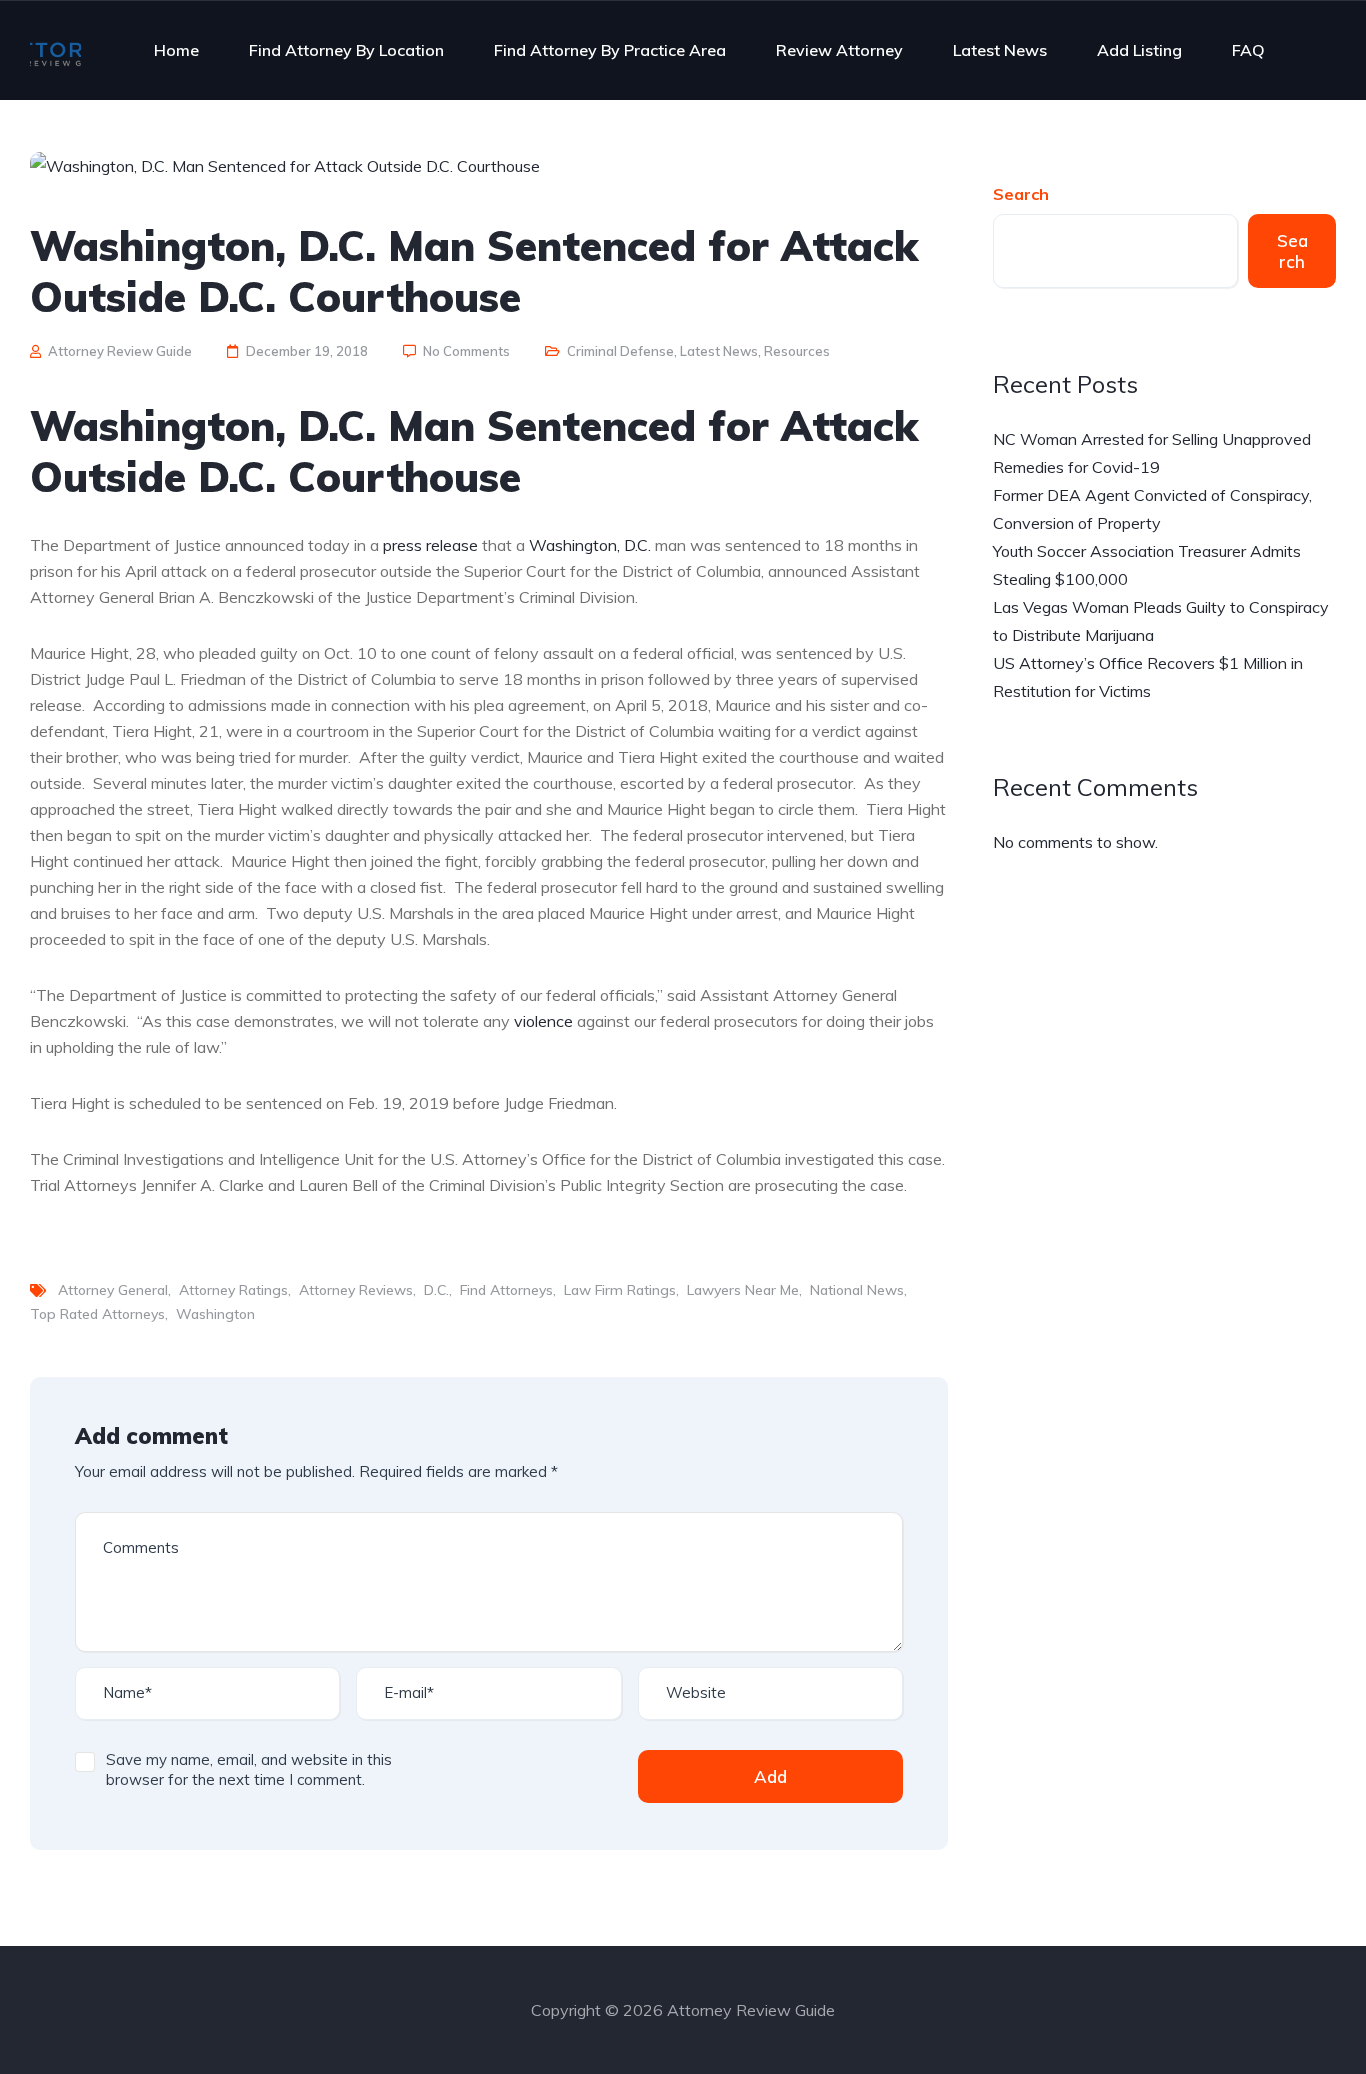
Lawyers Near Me (743, 1290)
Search (1021, 194)
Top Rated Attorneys (97, 1314)
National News (857, 1290)
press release (430, 545)
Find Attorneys (506, 1290)
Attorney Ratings (233, 1290)
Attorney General (113, 1290)
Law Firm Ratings (620, 1290)
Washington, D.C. (590, 545)
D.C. (436, 1290)
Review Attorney (839, 50)
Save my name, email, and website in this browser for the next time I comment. (249, 1769)
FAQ (1248, 50)
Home (176, 50)
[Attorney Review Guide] (55, 50)
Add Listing (1139, 50)
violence (543, 1021)
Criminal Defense (620, 351)
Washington (215, 1314)
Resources (797, 351)
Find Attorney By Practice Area (610, 50)
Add (770, 1776)
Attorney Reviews (356, 1290)
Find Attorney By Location (346, 50)
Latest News (1000, 50)
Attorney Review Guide (120, 351)
